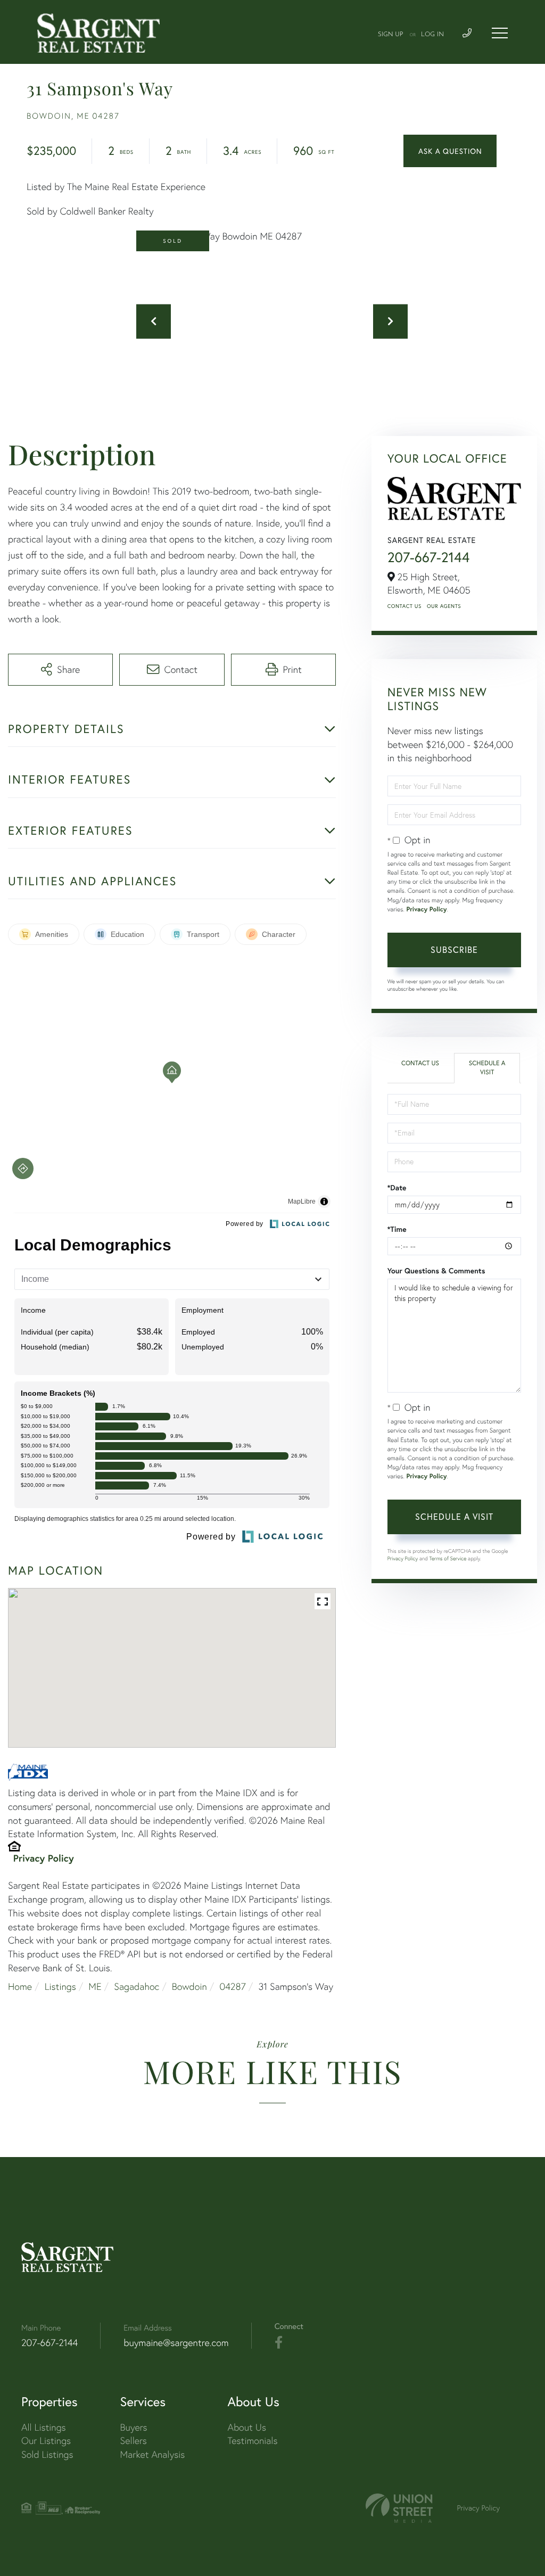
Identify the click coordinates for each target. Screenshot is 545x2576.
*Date (397, 1188)
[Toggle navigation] (500, 33)
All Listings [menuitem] (44, 2427)
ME (95, 1986)
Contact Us (404, 606)
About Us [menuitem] (247, 2427)
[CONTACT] (450, 151)
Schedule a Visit (487, 1068)
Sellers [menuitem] (134, 2441)
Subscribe (454, 949)
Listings (60, 1986)
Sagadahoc (137, 1986)
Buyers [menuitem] (134, 2427)
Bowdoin (189, 1986)
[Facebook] (279, 2343)
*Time (397, 1229)
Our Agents (444, 606)
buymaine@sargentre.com (176, 2343)
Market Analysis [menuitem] (153, 2454)
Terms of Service (448, 1558)
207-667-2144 (429, 557)
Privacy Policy (44, 1858)
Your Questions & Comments (436, 1271)
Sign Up (391, 35)
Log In (432, 35)
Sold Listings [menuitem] (47, 2454)
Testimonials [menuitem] (252, 2441)
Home (20, 1986)
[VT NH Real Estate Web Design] (399, 2508)
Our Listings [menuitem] (46, 2441)
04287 (232, 1986)
